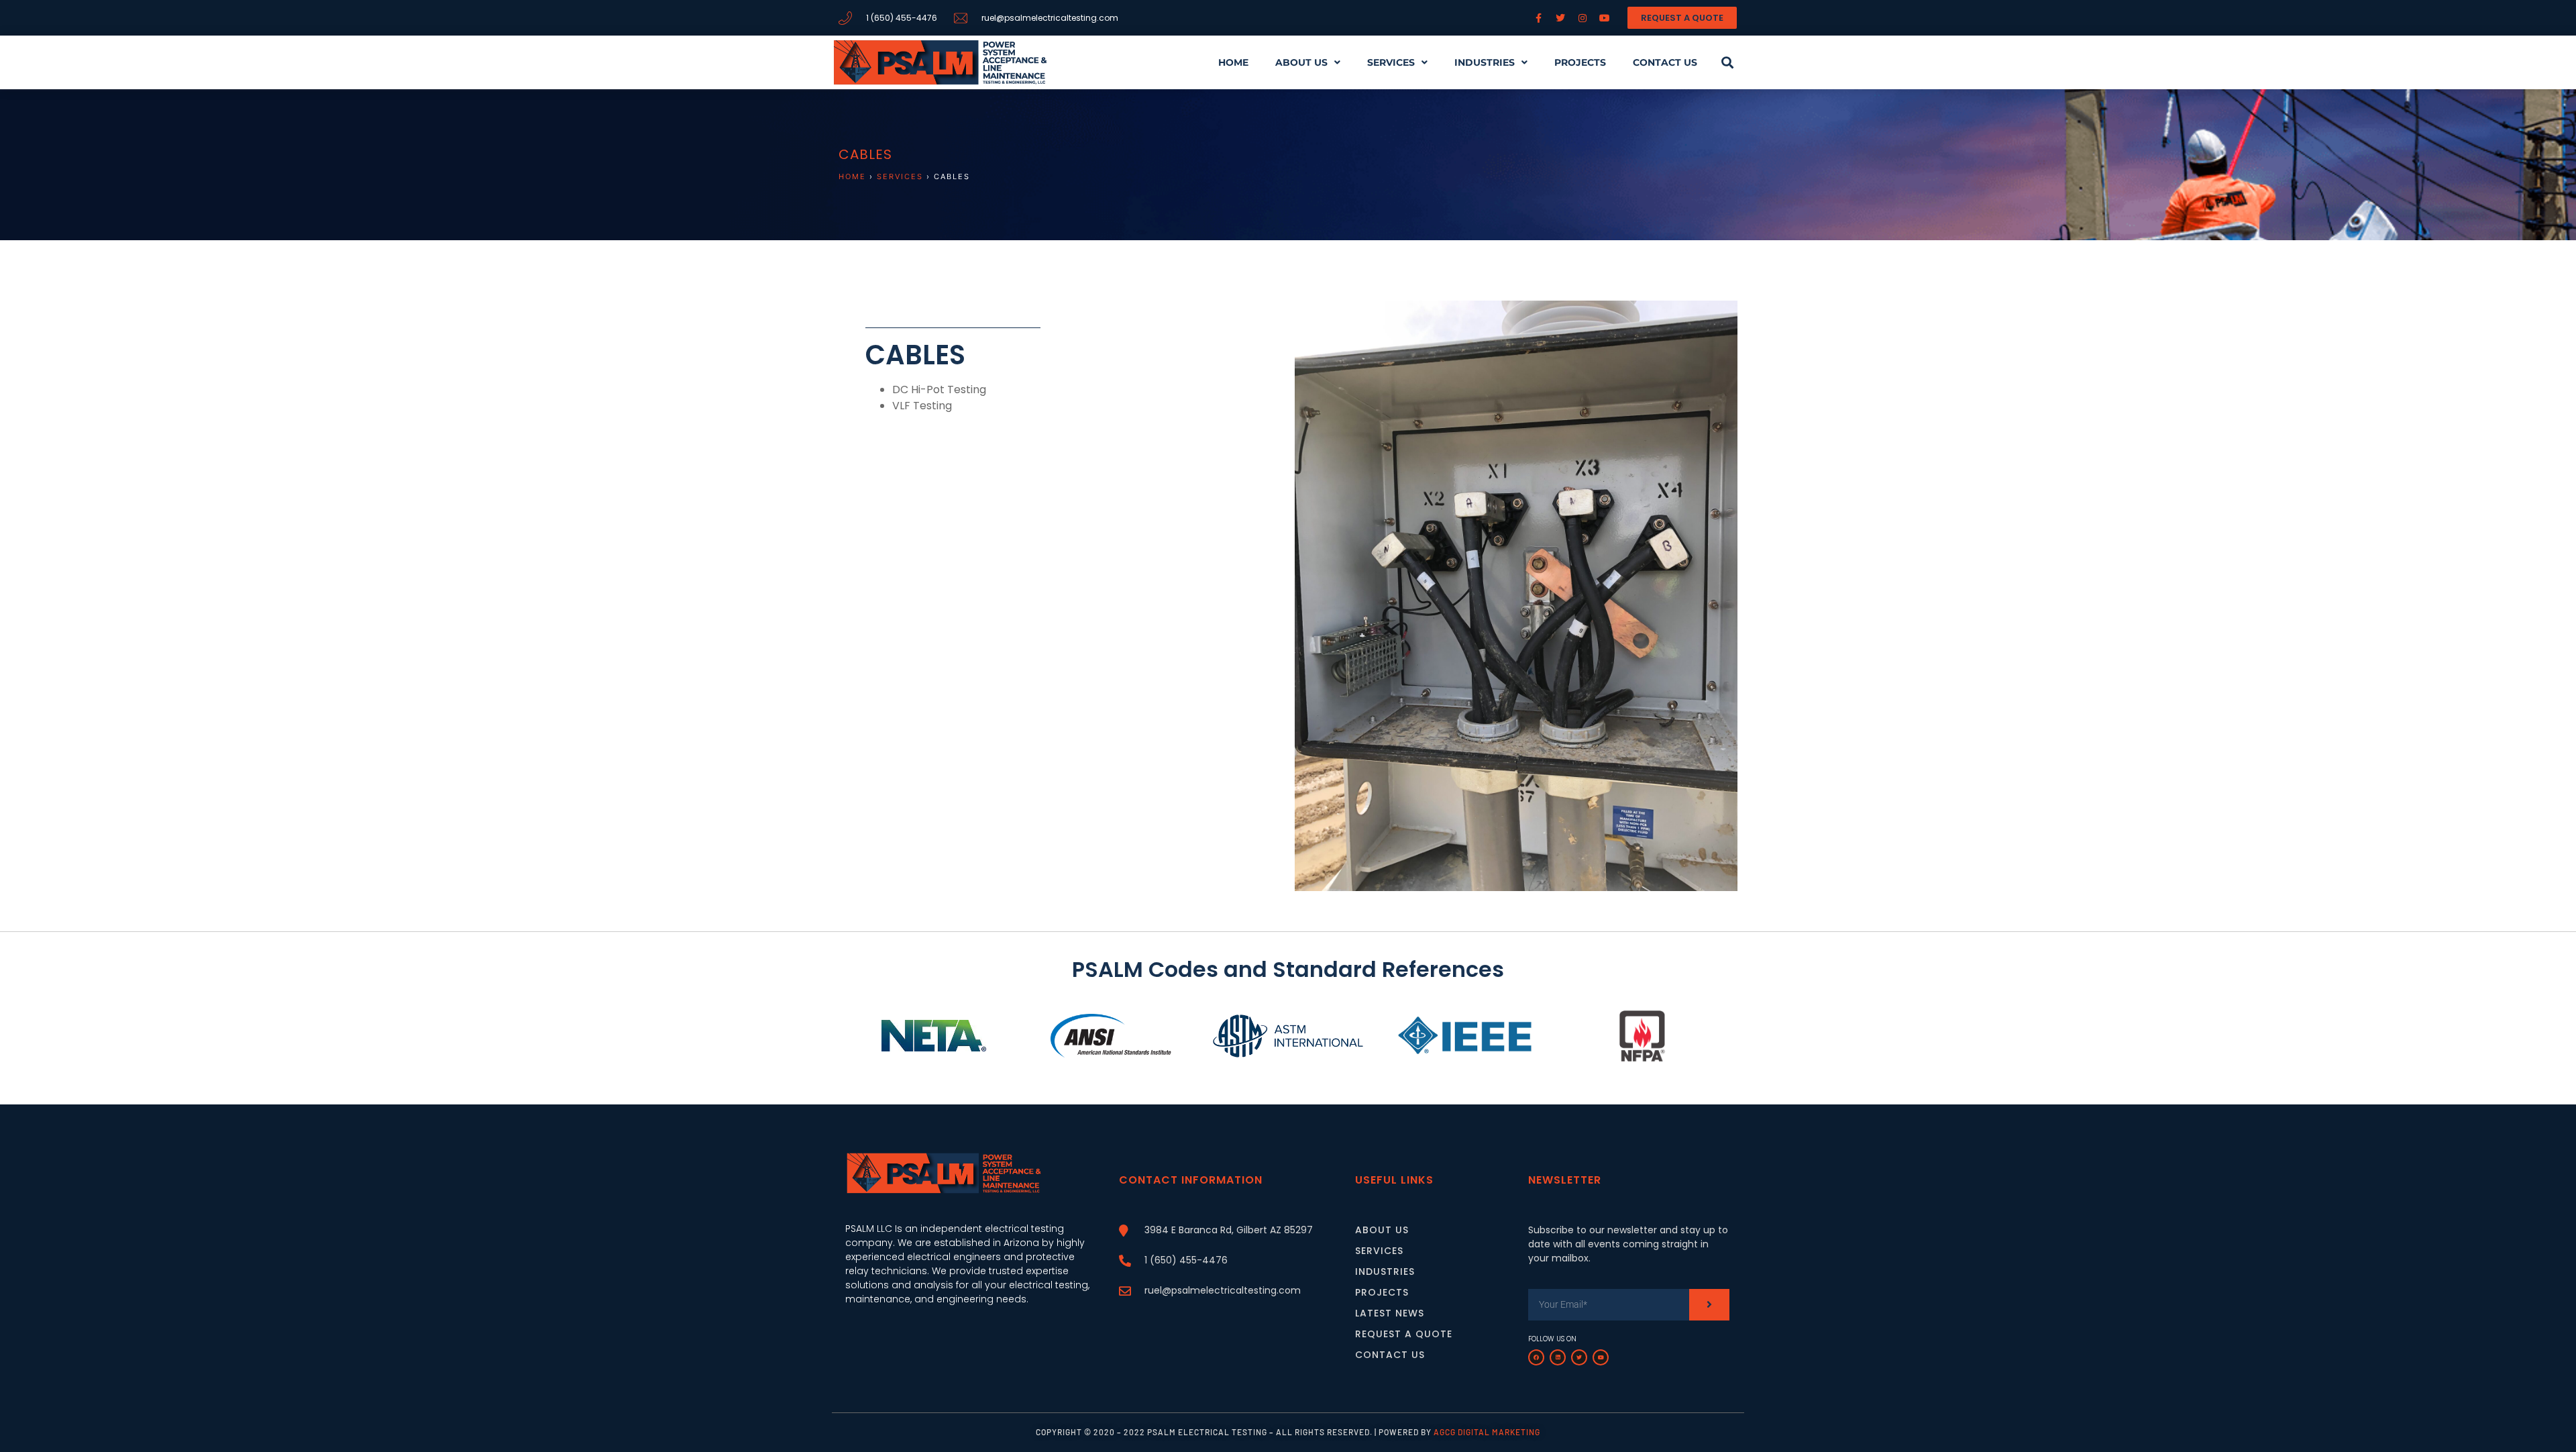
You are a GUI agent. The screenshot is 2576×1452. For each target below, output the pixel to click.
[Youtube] (1601, 1357)
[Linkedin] (1558, 1357)
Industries (1485, 62)
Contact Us (1665, 62)
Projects (1580, 62)
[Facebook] (1536, 1357)
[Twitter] (1579, 1357)
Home (1233, 62)
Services (1391, 62)
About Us (1301, 62)
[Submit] (1709, 1305)
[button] (1727, 62)
